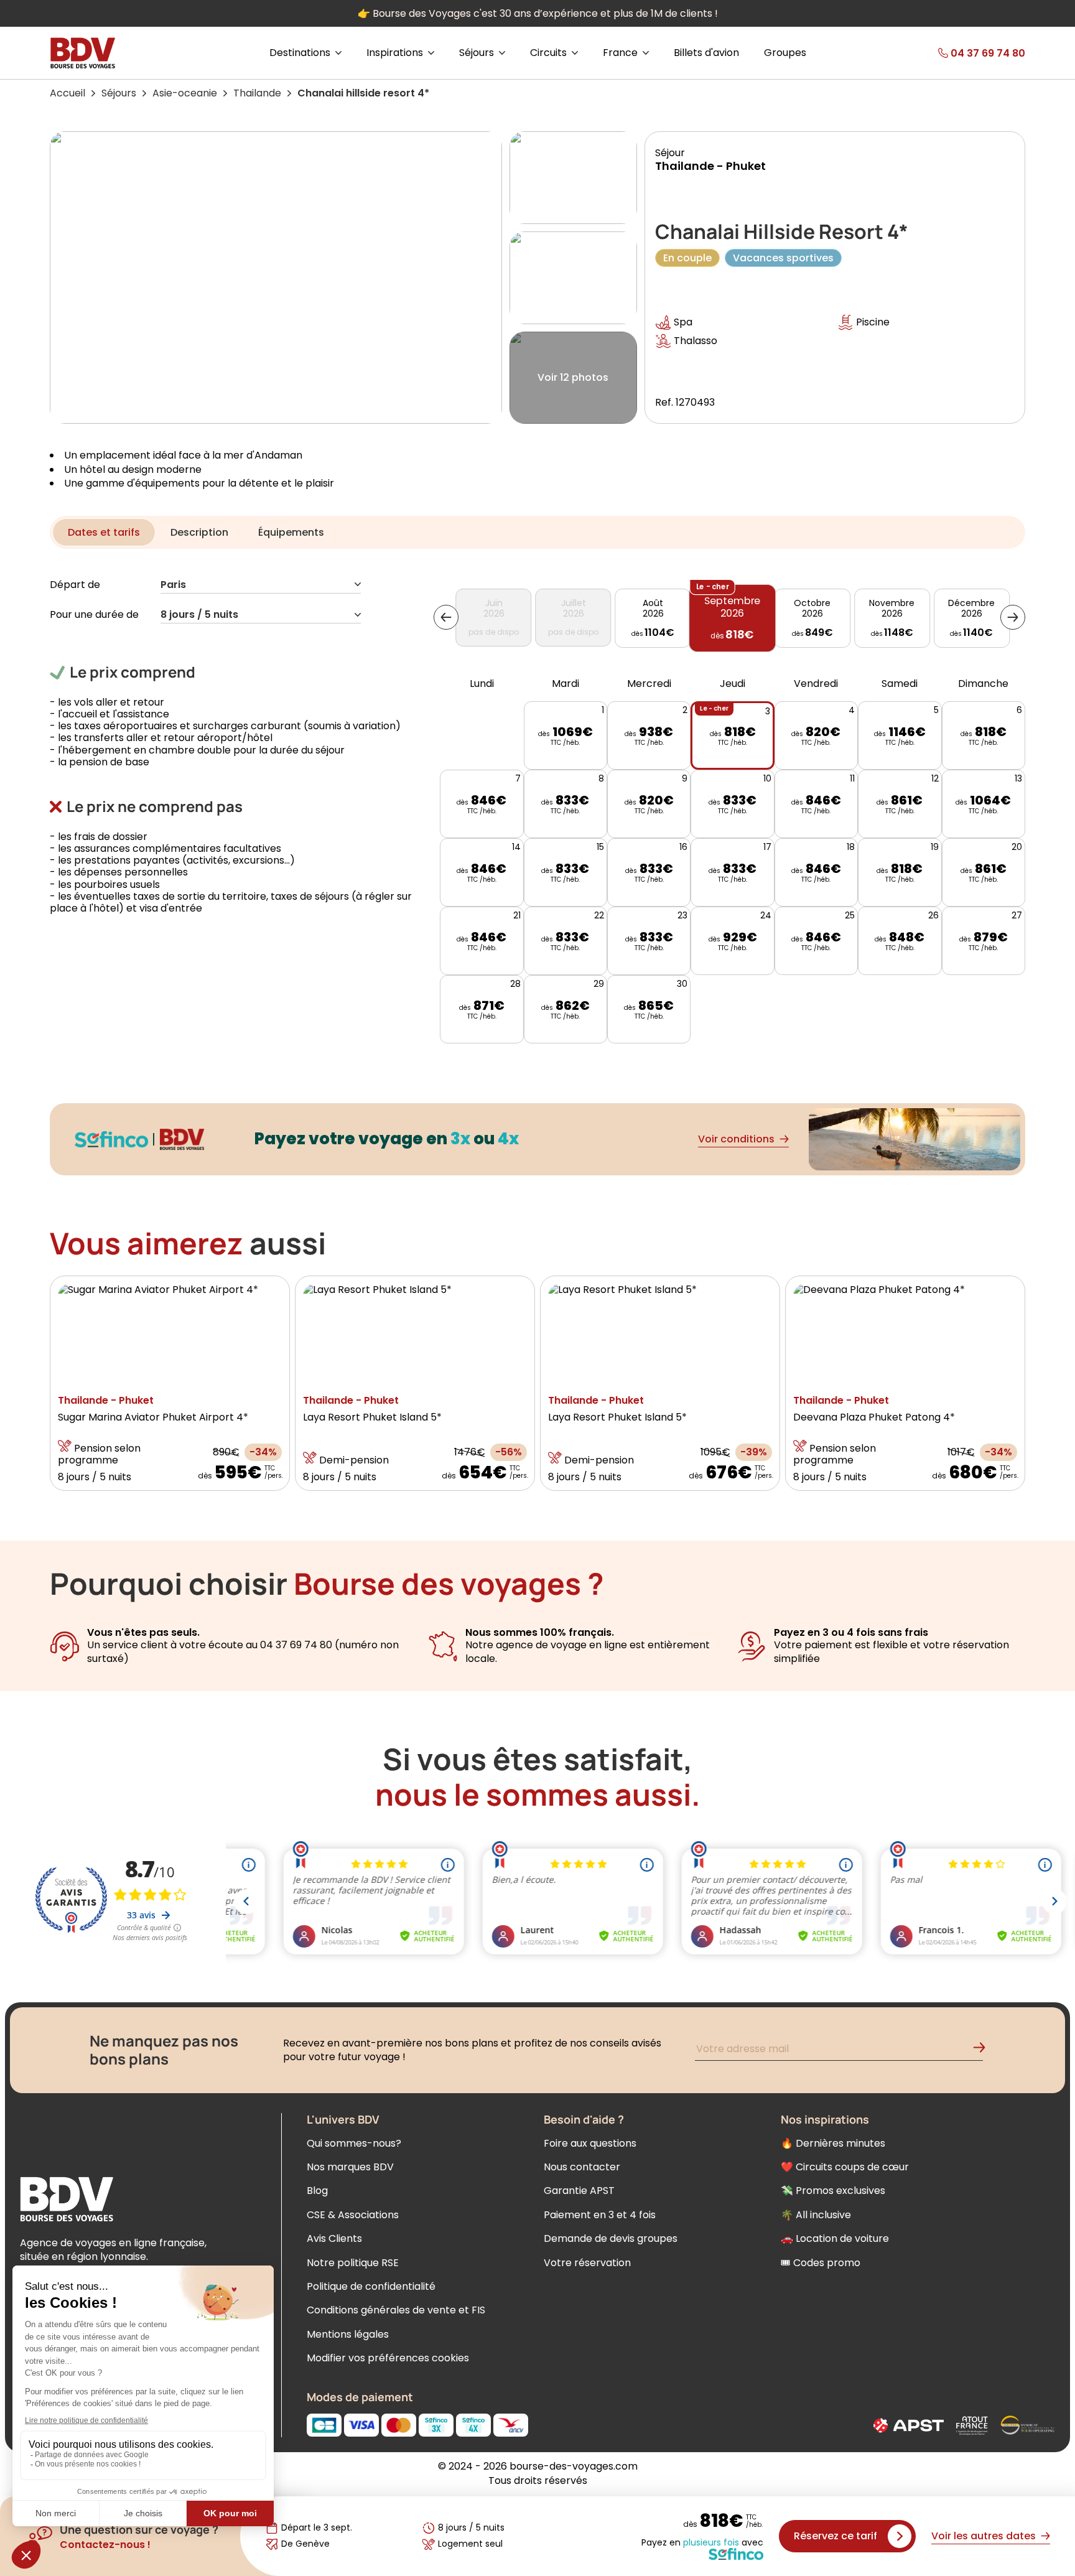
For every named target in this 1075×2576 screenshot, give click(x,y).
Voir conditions (736, 1139)
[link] (959, 53)
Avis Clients (334, 2238)
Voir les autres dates (984, 2536)
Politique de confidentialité (371, 2286)
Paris (173, 585)
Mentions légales (348, 2334)
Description (199, 532)
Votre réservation (587, 2263)
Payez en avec (702, 2543)
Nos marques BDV (350, 2167)
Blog (317, 2191)
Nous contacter (582, 2167)
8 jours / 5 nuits (199, 615)
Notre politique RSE (353, 2263)
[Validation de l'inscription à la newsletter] (984, 2051)
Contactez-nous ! (105, 2545)
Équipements (291, 532)
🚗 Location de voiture (835, 2238)
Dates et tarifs (104, 532)
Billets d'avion (706, 53)
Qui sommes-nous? (354, 2143)
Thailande (257, 93)
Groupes (785, 53)
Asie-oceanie (185, 93)
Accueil (67, 93)
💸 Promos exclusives (833, 2191)
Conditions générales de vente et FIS (396, 2310)
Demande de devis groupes (611, 2238)
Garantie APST (579, 2191)
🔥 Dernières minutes (833, 2143)
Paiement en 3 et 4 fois (600, 2215)
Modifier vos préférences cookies (388, 2358)
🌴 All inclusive (816, 2215)
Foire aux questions (590, 2143)
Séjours (119, 93)
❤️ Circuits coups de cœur (845, 2167)
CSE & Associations (353, 2215)
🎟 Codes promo (821, 2263)
